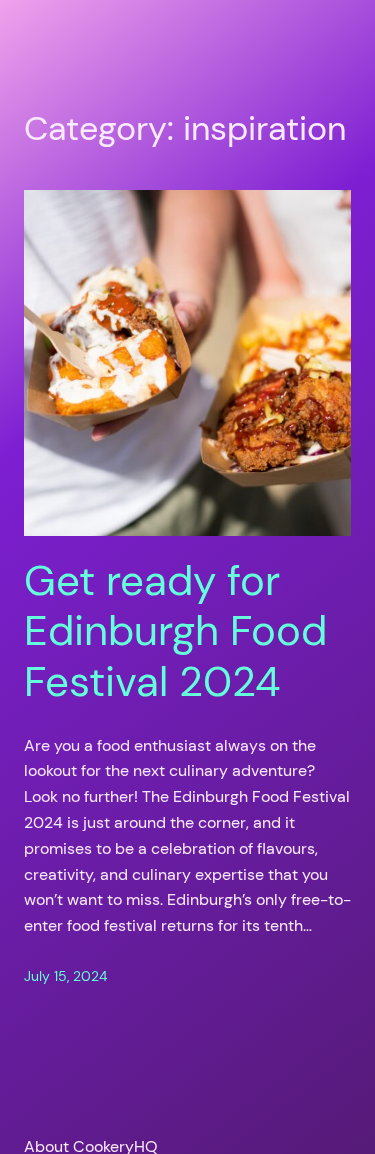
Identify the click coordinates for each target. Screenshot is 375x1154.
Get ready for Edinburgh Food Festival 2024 (175, 631)
